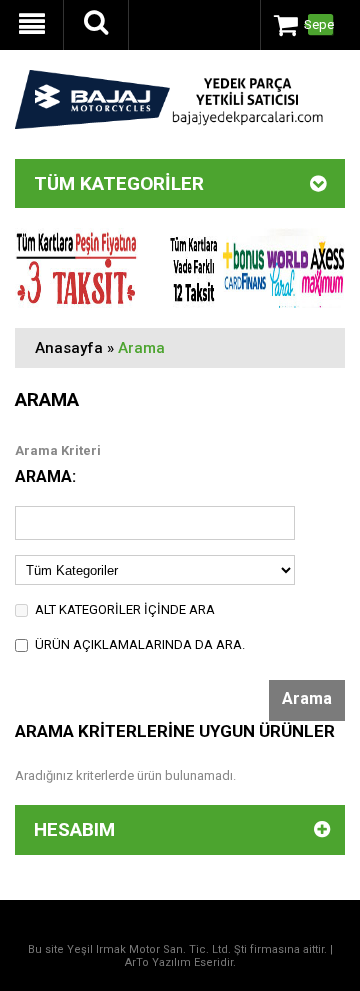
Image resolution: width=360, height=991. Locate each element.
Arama (141, 348)
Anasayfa (69, 348)
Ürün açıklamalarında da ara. (140, 644)
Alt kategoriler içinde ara (125, 609)
